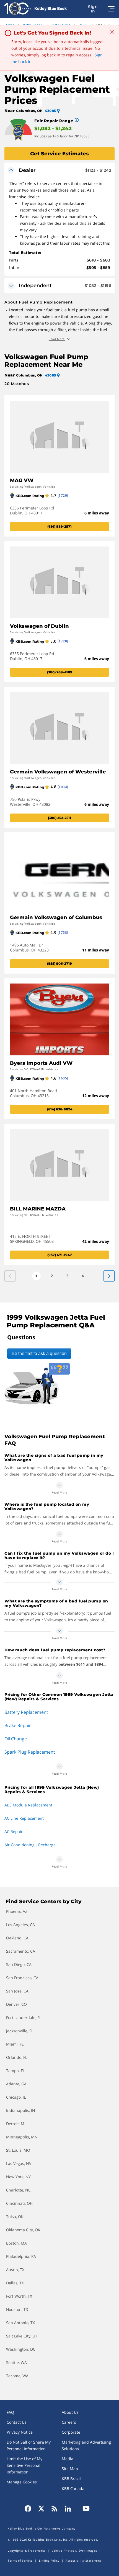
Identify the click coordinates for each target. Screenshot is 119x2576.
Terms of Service (20, 2561)
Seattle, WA (16, 2362)
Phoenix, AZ (17, 1911)
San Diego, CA (19, 1964)
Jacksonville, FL (20, 2031)
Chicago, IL (16, 2097)
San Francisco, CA (22, 1978)
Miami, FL (15, 2044)
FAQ (10, 2412)
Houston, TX (17, 2309)
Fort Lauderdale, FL (24, 2017)
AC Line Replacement (24, 1818)
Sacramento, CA (21, 1951)
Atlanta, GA (16, 2084)
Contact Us (17, 2422)
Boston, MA (16, 2243)
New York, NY (18, 2177)
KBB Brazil (71, 2479)
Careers (69, 2422)
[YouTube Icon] (84, 2509)
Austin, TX (15, 2270)
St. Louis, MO (18, 2150)
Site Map (70, 2469)
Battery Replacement (26, 1712)
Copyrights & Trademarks (27, 2551)
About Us (70, 2412)
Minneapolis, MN (22, 2137)
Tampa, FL (15, 2071)
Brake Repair (18, 1725)
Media (68, 2459)
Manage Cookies (22, 2482)
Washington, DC (21, 2349)
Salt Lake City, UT (22, 2336)
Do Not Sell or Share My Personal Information (29, 2445)
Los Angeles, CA (20, 1925)
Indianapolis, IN (21, 2110)
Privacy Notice (20, 2432)
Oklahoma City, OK (23, 2230)
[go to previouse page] (109, 1276)
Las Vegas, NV (19, 2163)
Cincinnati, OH (19, 2203)
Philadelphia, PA (21, 2256)
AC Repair (14, 1831)
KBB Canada (73, 2489)
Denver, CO (16, 2004)
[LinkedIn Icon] (68, 2509)
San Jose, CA (17, 1991)
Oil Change (16, 1739)
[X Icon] (41, 2509)
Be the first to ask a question (39, 1354)
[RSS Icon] (55, 2509)
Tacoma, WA (17, 2376)
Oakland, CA (17, 1938)
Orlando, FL (17, 2057)
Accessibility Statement (83, 2561)
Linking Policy (49, 2561)
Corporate (71, 2432)
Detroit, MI (16, 2124)
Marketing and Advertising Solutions (86, 2445)
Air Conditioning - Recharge (30, 1845)
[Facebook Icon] (30, 2509)
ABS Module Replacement (28, 1805)
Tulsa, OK (15, 2217)
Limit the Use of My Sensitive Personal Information (24, 2465)
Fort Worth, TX (19, 2296)
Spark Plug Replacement (30, 1752)
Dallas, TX (15, 2283)
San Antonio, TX (20, 2323)
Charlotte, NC (18, 2190)
